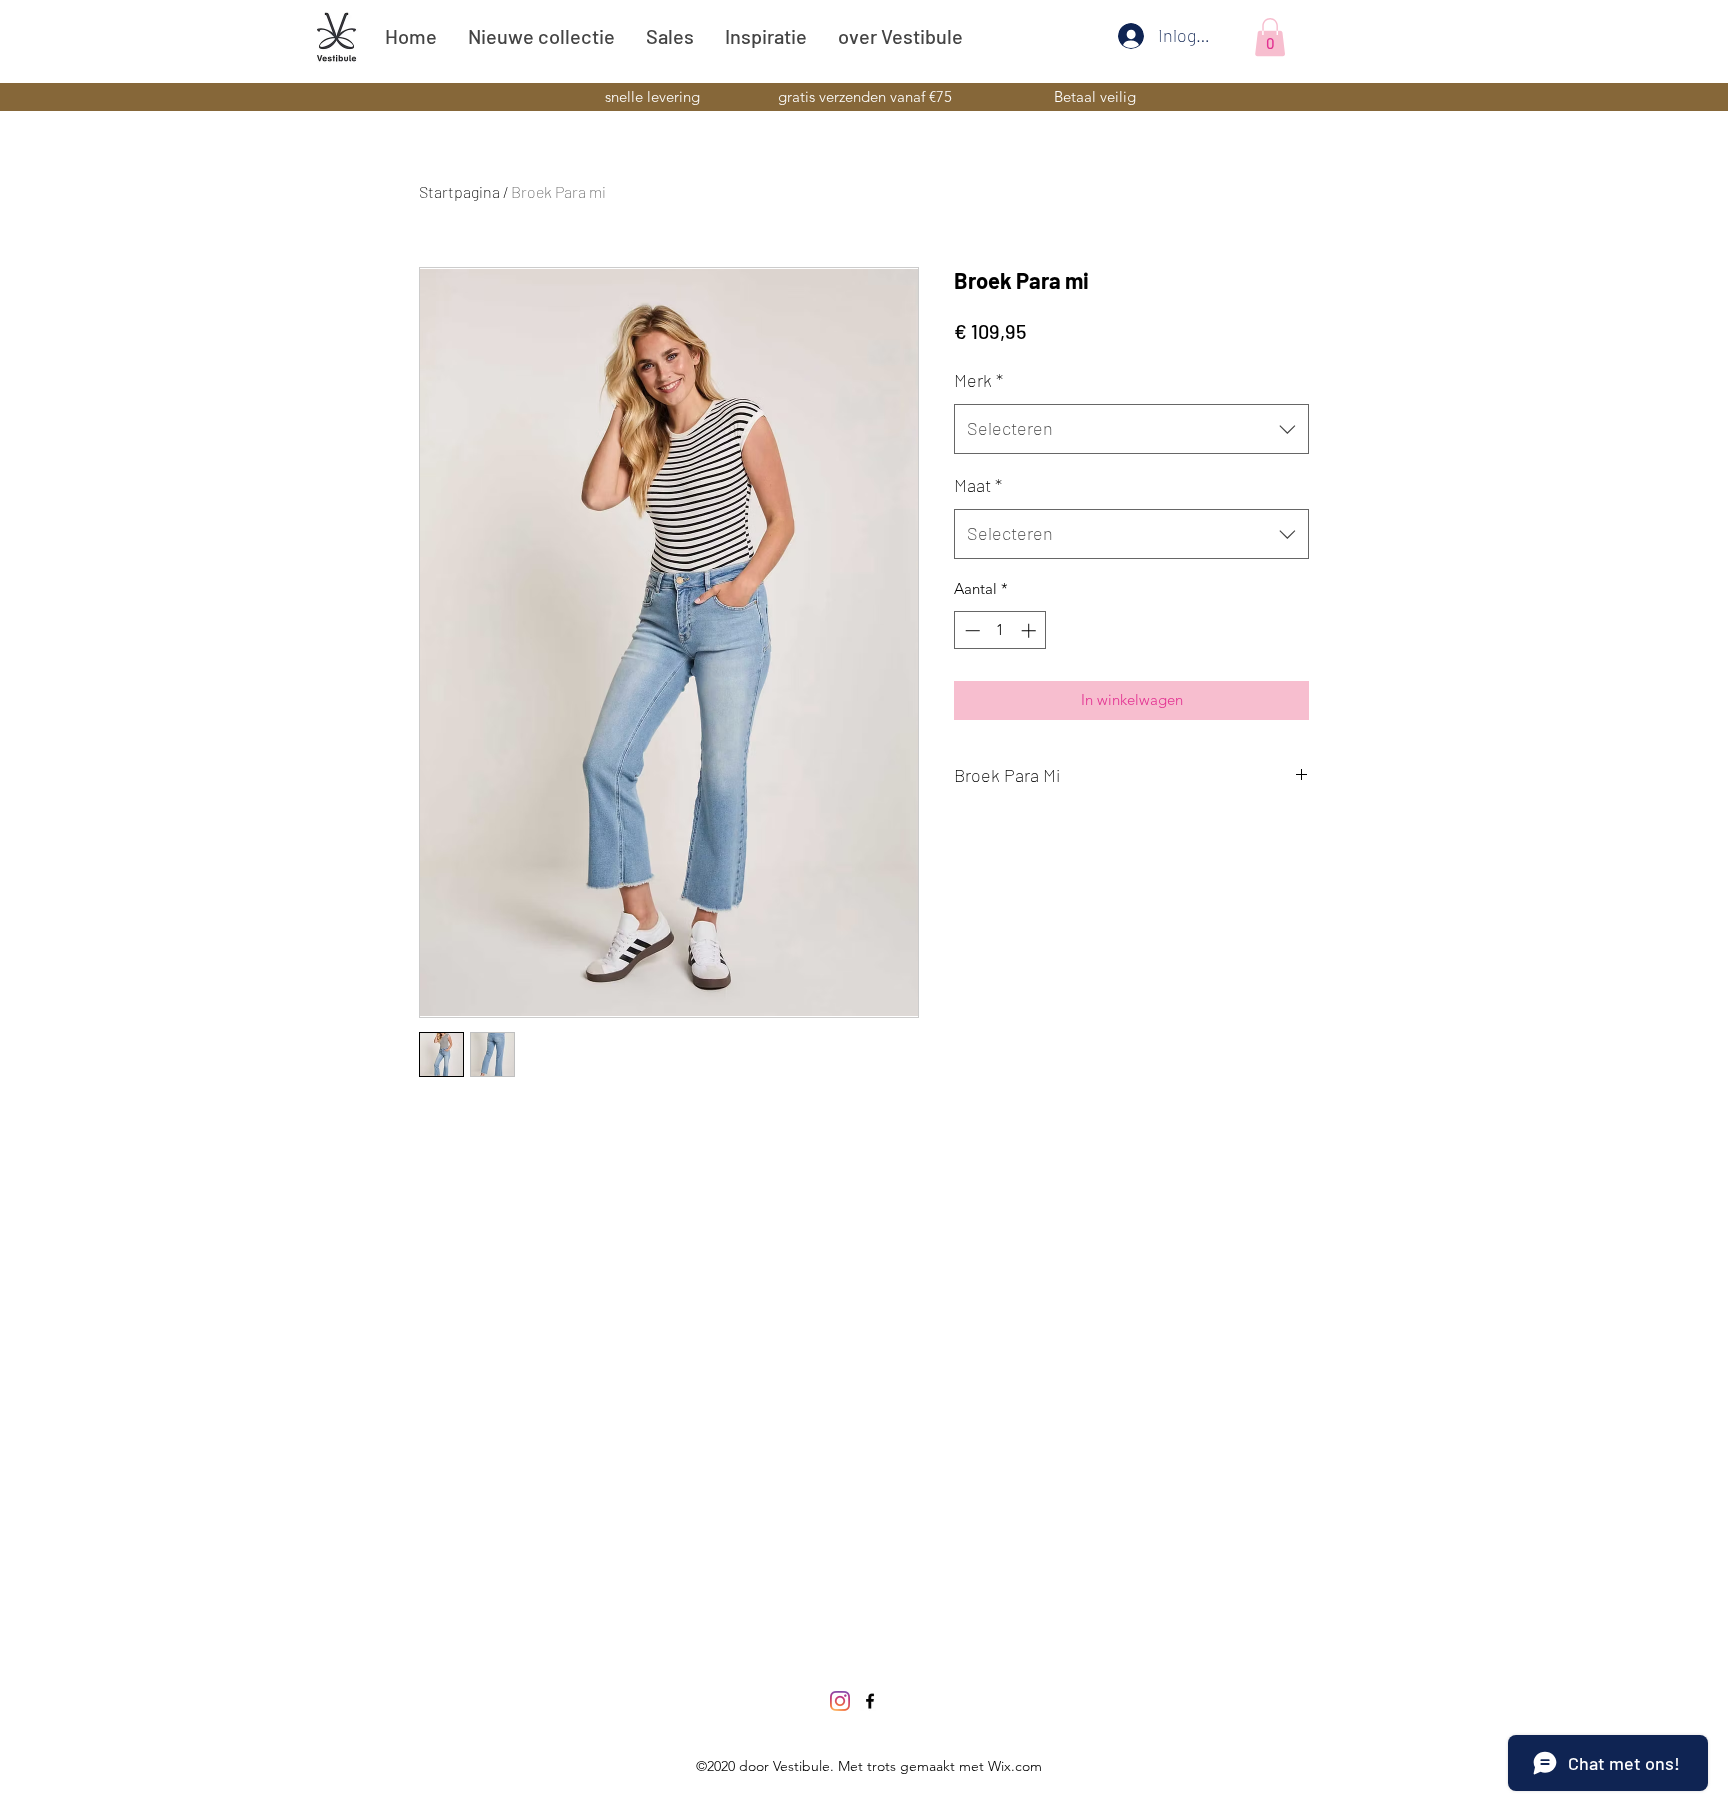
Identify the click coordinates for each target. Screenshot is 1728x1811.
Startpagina (459, 191)
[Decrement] (970, 630)
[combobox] (1131, 429)
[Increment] (1030, 630)
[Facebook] (870, 1701)
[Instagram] (840, 1701)
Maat (978, 485)
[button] (1270, 37)
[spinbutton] (1000, 630)
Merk (978, 380)
